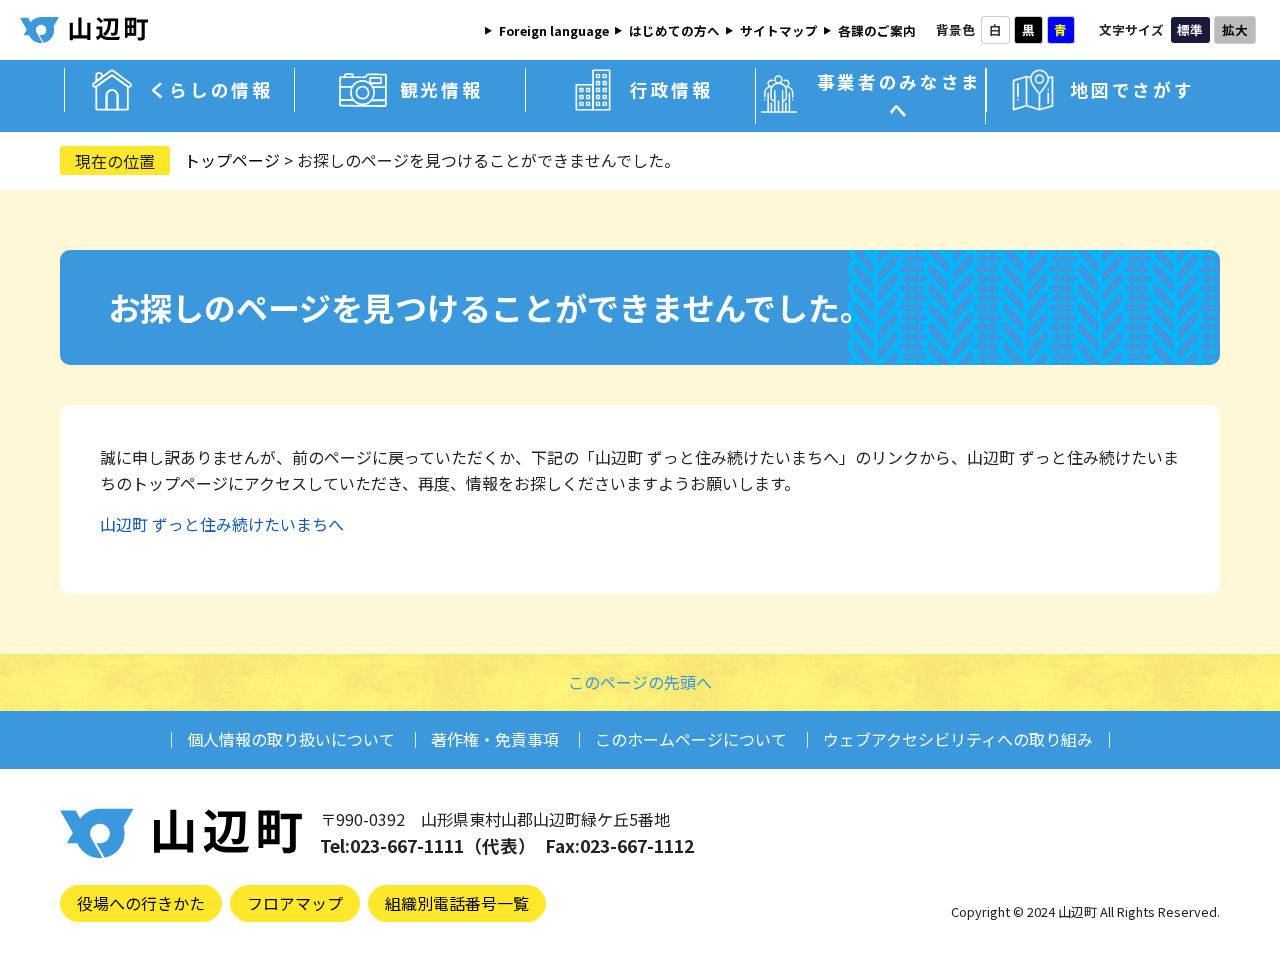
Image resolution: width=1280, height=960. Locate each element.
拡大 (1235, 29)
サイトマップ (779, 30)
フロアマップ (295, 903)
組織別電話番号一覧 (457, 903)
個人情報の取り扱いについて (291, 739)
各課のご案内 (877, 30)
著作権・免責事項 (495, 739)
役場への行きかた (141, 903)
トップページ (232, 160)
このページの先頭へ (640, 682)
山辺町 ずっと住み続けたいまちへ (222, 524)
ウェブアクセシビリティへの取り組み (958, 739)
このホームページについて (691, 739)
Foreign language (554, 30)
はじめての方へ (674, 30)
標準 (1190, 29)
